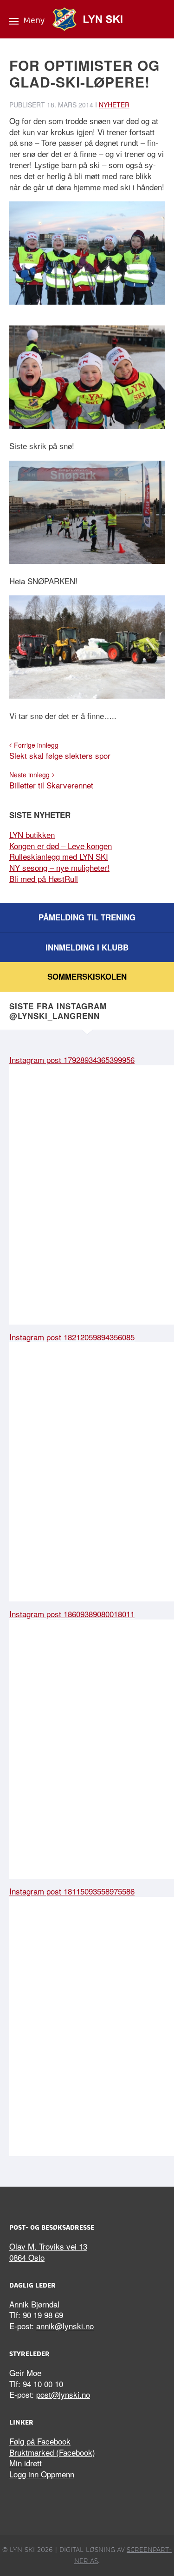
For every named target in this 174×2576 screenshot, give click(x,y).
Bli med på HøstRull (44, 878)
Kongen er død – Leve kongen (61, 846)
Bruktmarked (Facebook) (52, 2452)
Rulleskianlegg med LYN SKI (59, 856)
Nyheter (114, 105)
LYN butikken (32, 835)
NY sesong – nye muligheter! (59, 867)
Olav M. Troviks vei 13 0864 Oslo (48, 2252)
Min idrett (26, 2463)
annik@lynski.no (65, 2326)
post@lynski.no (63, 2394)
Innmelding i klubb (87, 947)
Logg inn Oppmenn (42, 2474)
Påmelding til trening (87, 917)
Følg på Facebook (40, 2441)
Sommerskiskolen (87, 976)
